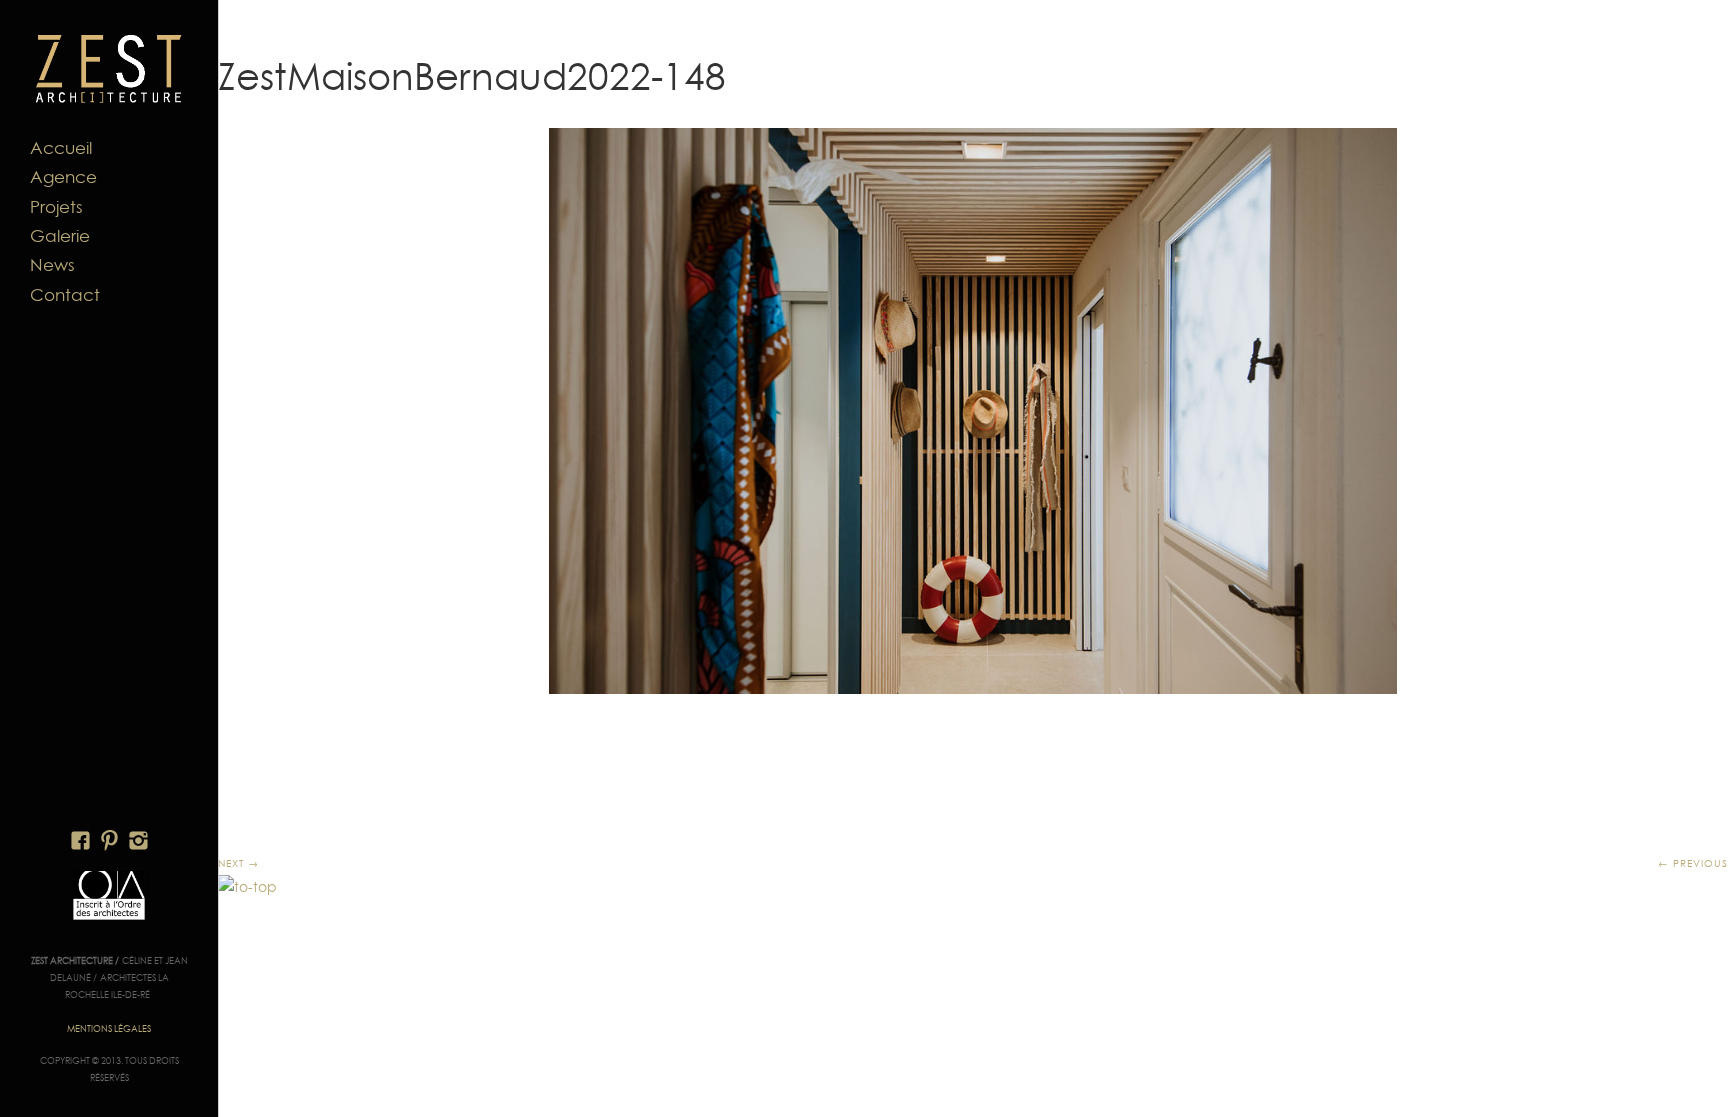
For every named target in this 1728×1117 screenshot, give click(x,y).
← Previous (1693, 863)
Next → (238, 863)
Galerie (60, 236)
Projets (56, 207)
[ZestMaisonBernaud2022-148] (973, 411)
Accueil (61, 148)
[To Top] (247, 887)
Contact (65, 295)
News (52, 265)
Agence (63, 177)
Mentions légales (109, 1028)
